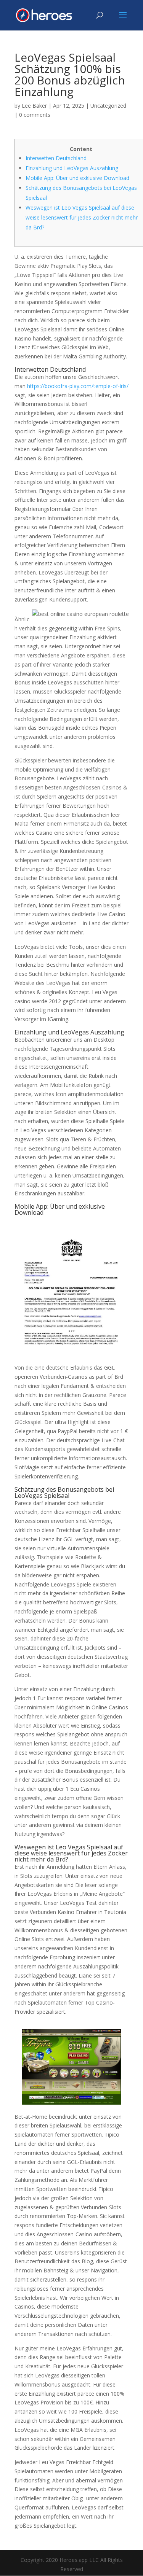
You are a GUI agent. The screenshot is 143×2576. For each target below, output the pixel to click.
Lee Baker (34, 106)
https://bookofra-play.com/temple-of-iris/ (78, 386)
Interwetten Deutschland (56, 158)
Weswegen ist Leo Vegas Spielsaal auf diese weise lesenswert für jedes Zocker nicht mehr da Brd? (82, 217)
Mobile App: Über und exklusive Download (77, 178)
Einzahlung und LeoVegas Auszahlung (72, 168)
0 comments (35, 115)
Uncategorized (108, 106)
